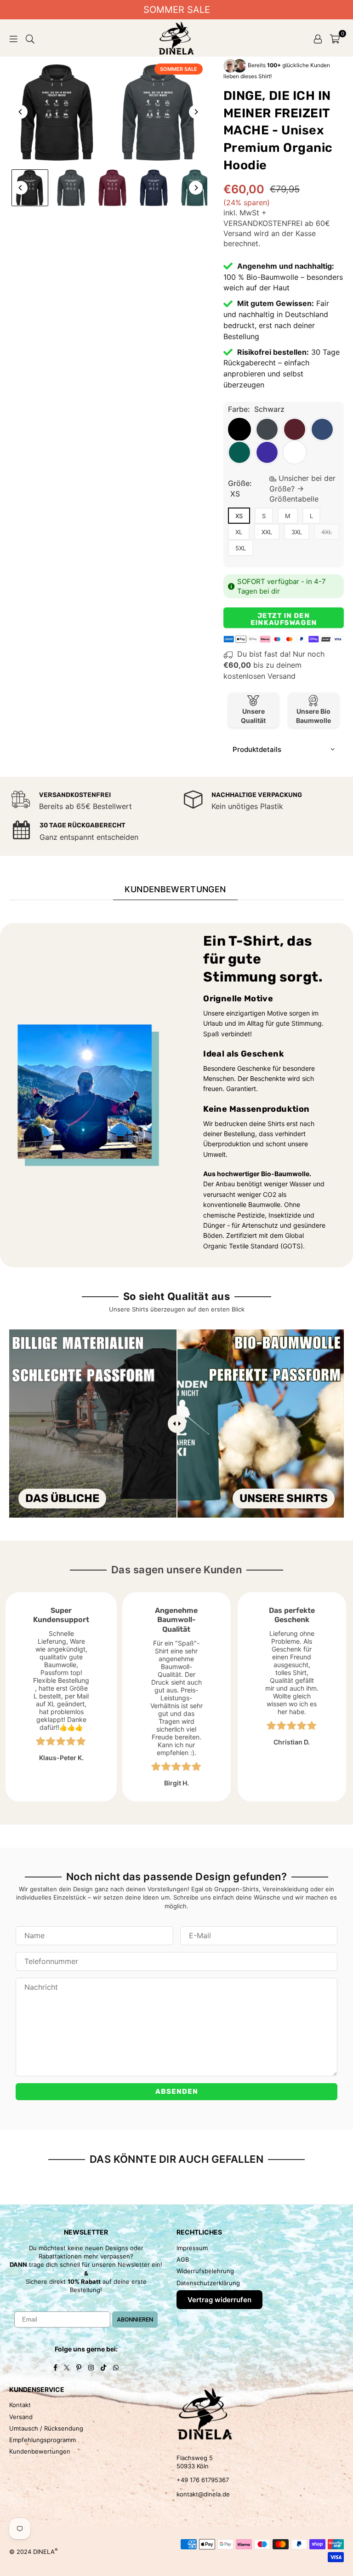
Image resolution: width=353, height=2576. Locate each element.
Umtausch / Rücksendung (46, 2428)
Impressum (192, 2248)
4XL (327, 532)
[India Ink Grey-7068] (71, 188)
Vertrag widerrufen (219, 2300)
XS (239, 516)
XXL (267, 532)
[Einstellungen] (318, 38)
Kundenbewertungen (40, 2451)
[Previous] (21, 112)
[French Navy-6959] (154, 188)
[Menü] (13, 38)
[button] (335, 38)
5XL (241, 548)
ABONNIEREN (135, 2319)
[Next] (196, 112)
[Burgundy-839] (113, 188)
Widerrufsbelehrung (205, 2271)
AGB (183, 2259)
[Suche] (30, 38)
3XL (297, 532)
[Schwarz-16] (30, 188)
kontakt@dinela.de (203, 2494)
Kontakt (20, 2405)
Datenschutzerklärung (208, 2283)
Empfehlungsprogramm (43, 2440)
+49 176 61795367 (203, 2480)
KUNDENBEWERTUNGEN (175, 889)
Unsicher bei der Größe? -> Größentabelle (302, 488)
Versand (237, 233)
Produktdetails (257, 749)
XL (239, 532)
